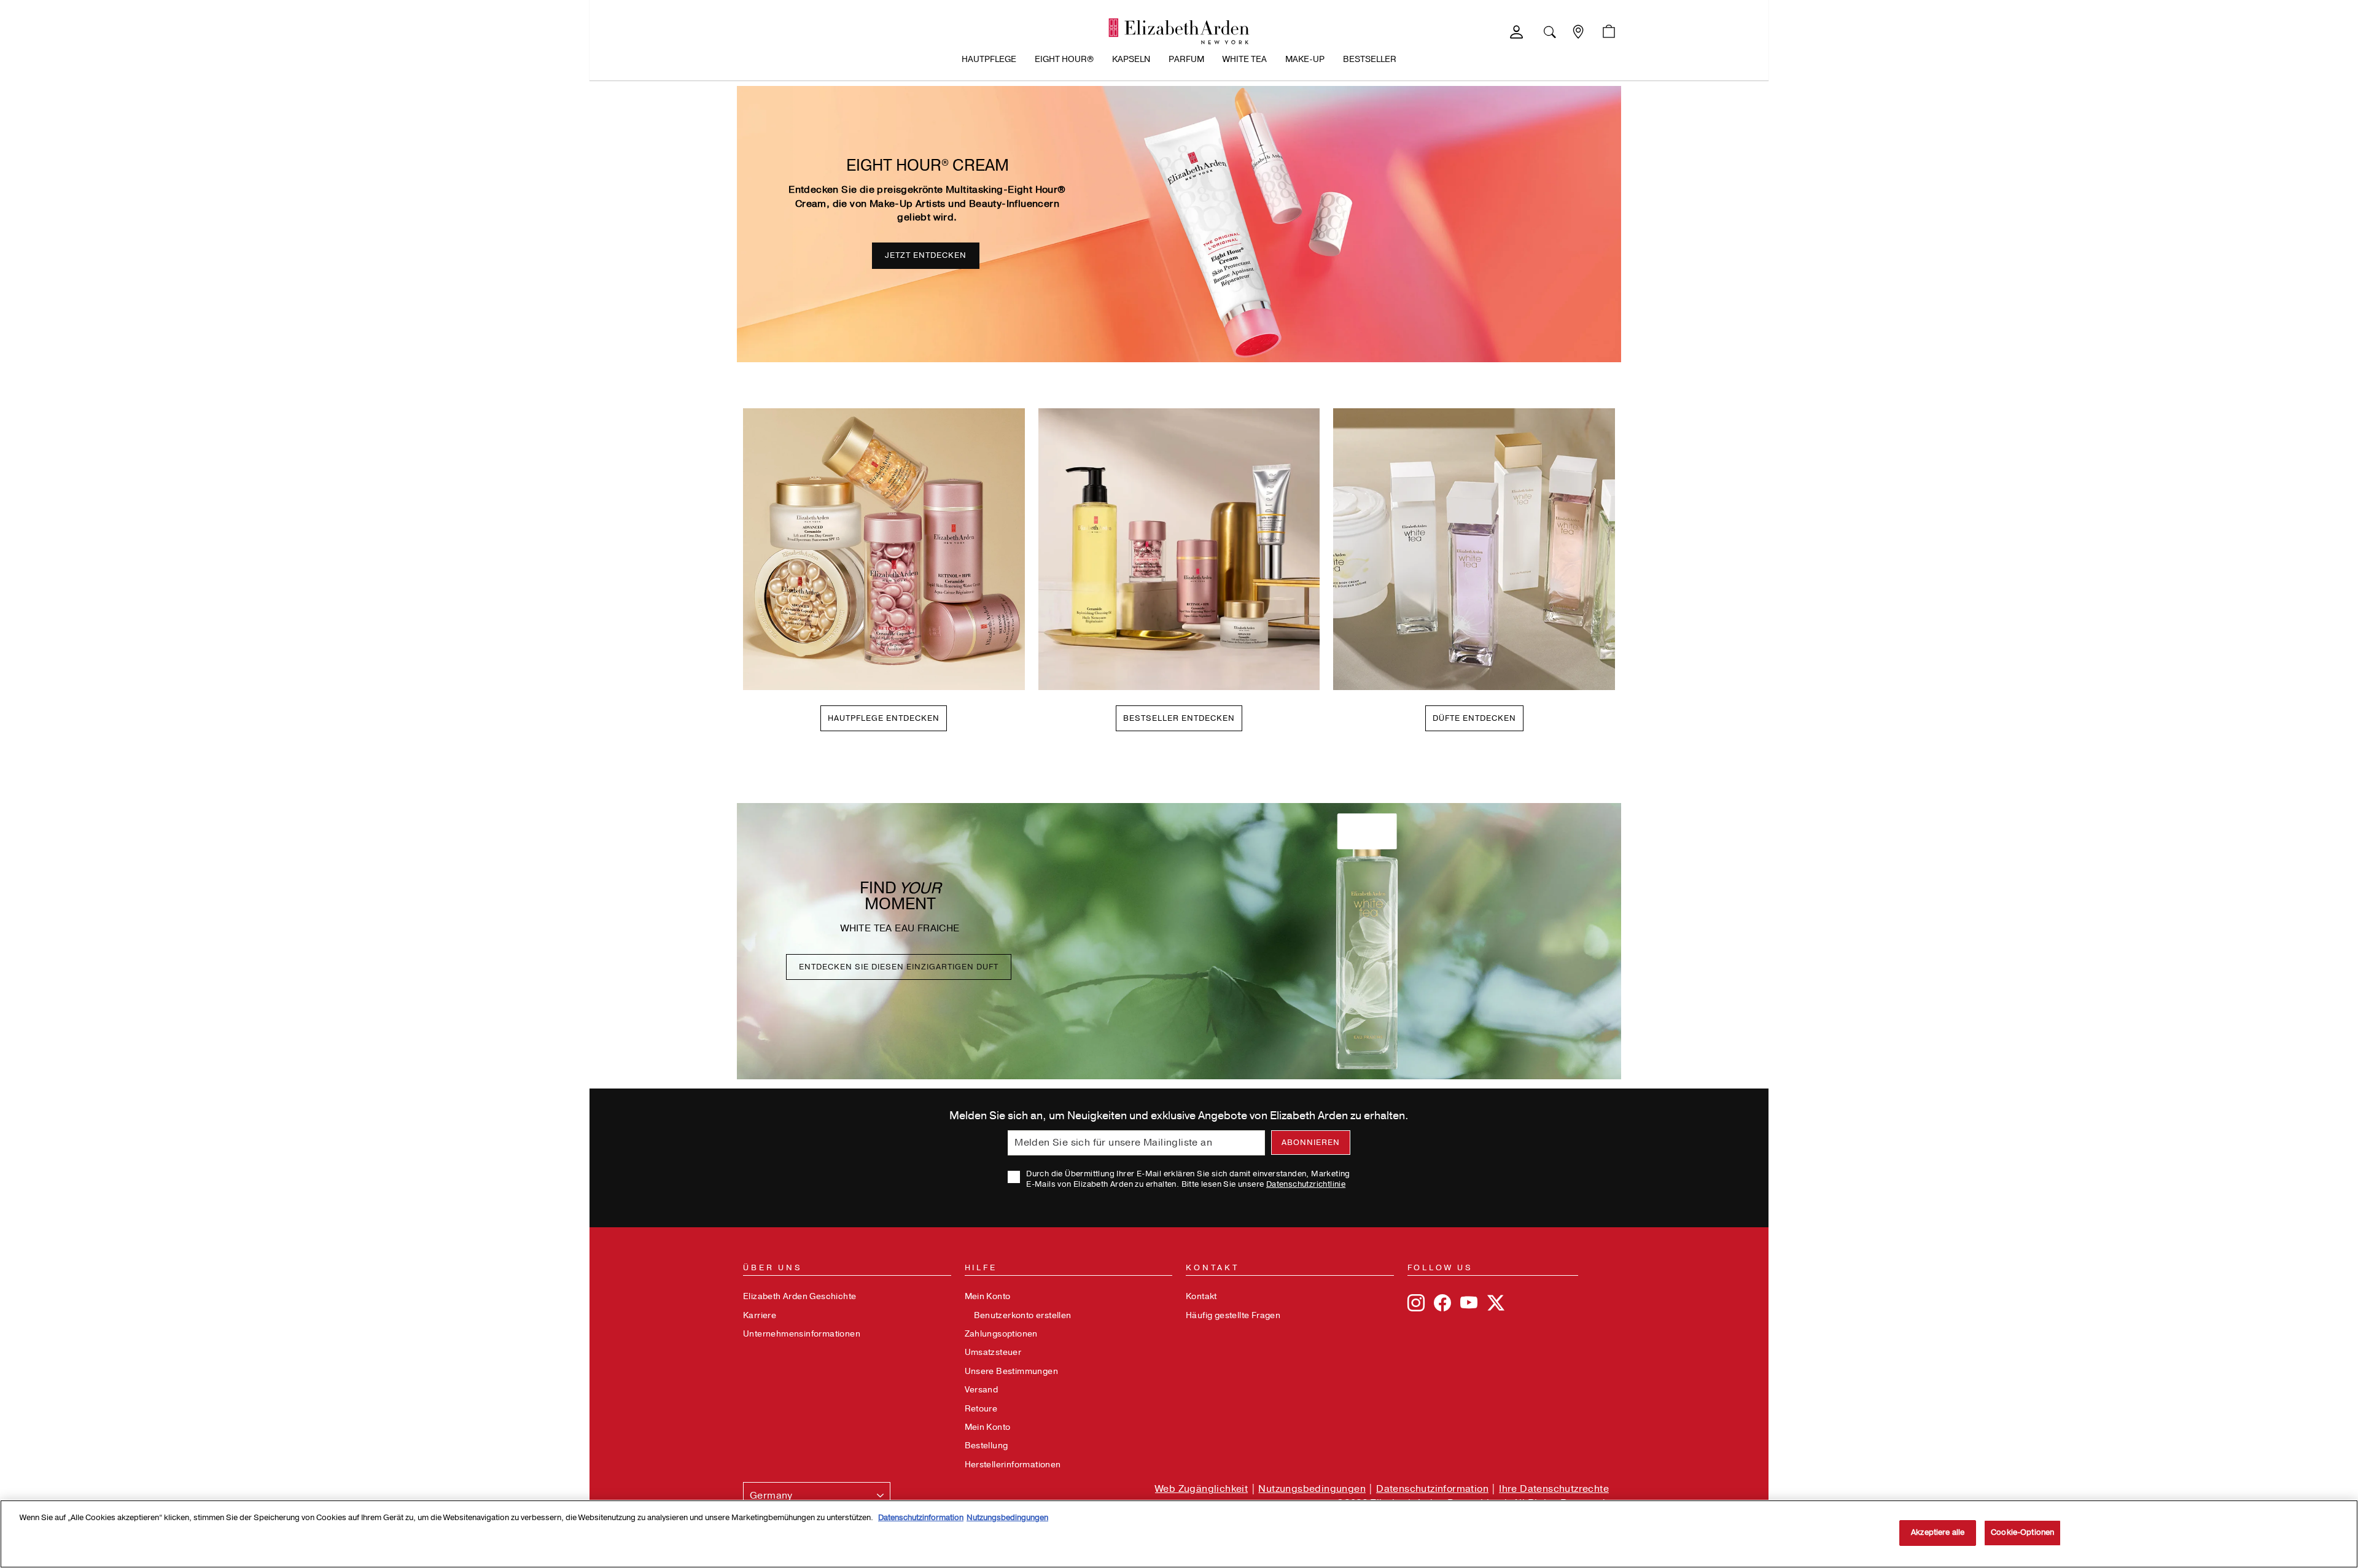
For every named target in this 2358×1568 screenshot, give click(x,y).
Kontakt (1201, 1296)
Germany (771, 1496)
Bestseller (1370, 59)
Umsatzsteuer (993, 1352)
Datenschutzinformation (1432, 1489)
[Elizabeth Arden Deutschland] (1179, 31)
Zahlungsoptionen (1001, 1334)
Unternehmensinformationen (802, 1334)
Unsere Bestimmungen (1012, 1371)
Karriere (760, 1315)
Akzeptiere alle (1938, 1532)
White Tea (1245, 59)
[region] (1179, 1534)
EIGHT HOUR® (1064, 59)
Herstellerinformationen (1013, 1465)
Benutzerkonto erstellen (1023, 1315)
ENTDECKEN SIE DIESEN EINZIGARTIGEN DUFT (899, 967)
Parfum (1186, 59)
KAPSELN (1131, 59)
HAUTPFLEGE (989, 59)
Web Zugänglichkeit (1201, 1489)
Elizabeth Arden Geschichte (800, 1296)
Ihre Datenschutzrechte (1554, 1489)
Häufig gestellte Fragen (1233, 1315)
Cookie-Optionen (2022, 1532)
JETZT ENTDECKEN (926, 255)
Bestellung (986, 1446)
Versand (982, 1390)
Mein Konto (988, 1296)
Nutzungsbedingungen (1312, 1489)
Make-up (1305, 59)
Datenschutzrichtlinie (1306, 1184)
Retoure (981, 1409)
